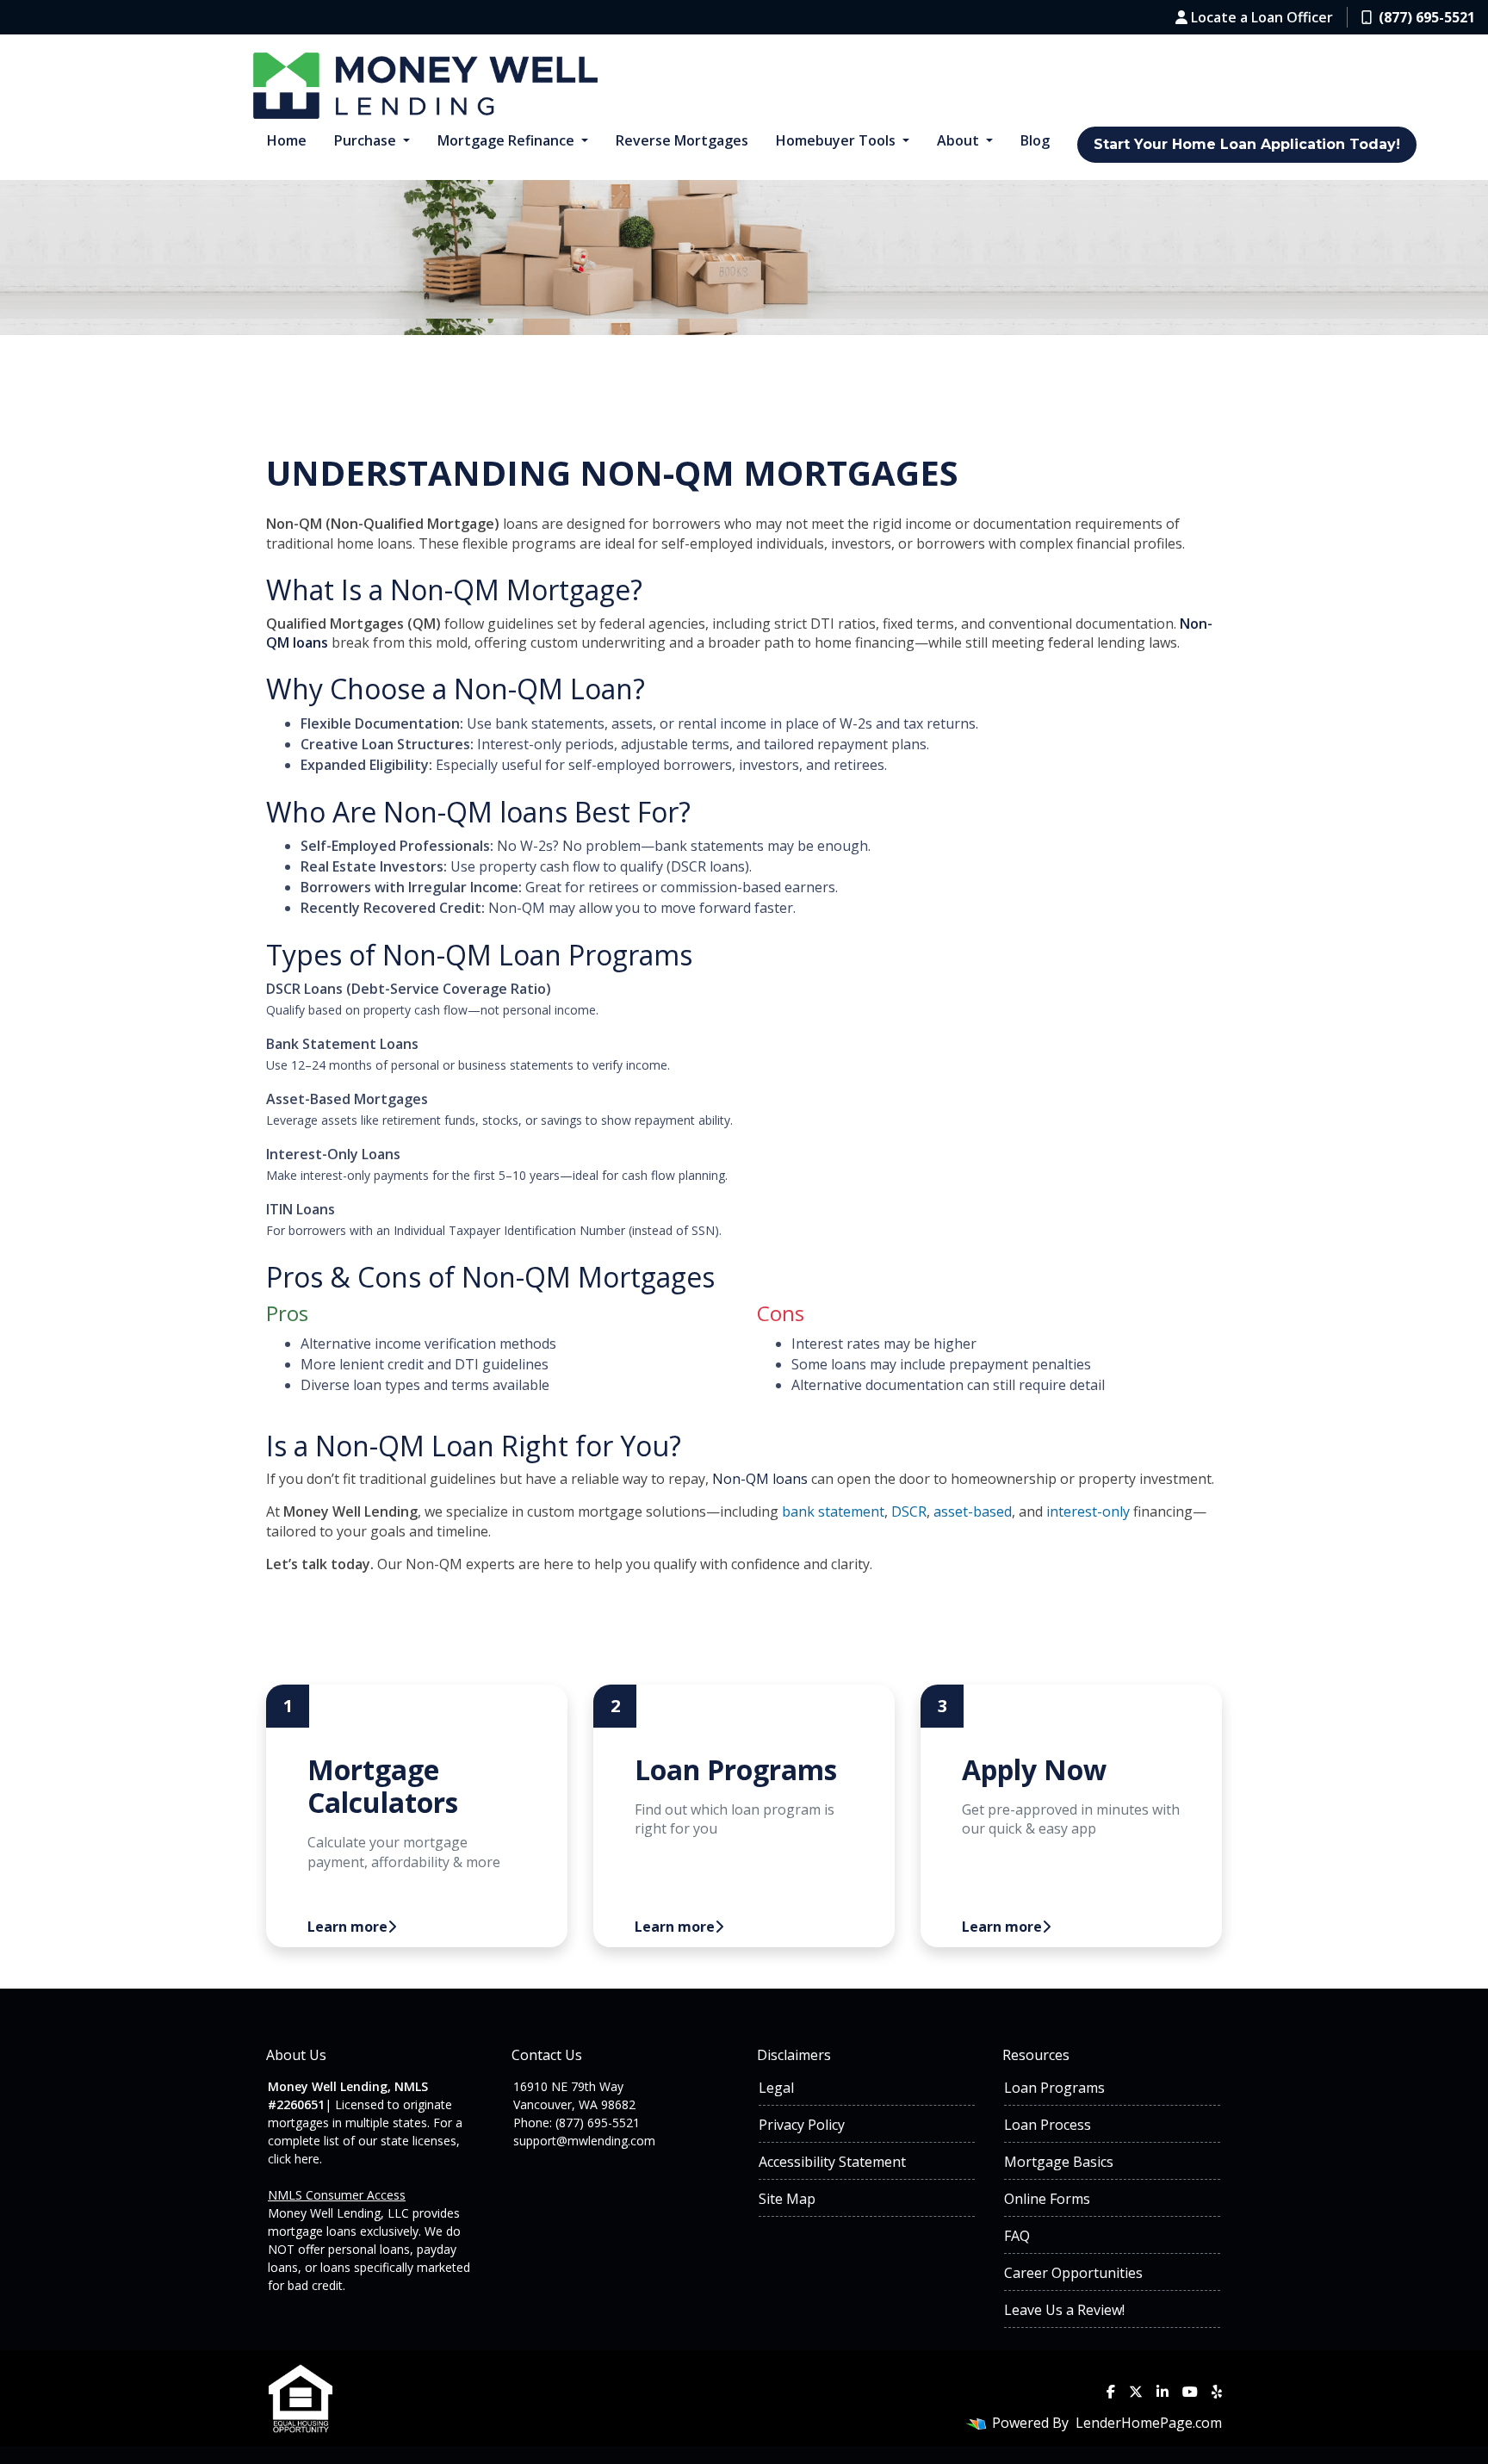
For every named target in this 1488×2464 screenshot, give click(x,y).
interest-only (1088, 1511)
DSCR (909, 1511)
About (960, 140)
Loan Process (1048, 2125)
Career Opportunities (1073, 2273)
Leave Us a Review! (1064, 2310)
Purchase (367, 140)
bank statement (833, 1511)
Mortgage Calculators (383, 1786)
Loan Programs (595, 955)
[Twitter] (1136, 2392)
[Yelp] (1217, 2392)
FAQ (1017, 2236)
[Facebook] (1111, 2392)
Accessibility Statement (832, 2162)
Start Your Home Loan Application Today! (1247, 144)
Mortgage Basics (1059, 2162)
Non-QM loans (475, 812)
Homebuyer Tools (837, 140)
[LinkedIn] (1162, 2392)
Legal (776, 2088)
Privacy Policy (802, 2125)
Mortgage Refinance (508, 140)
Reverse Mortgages (682, 140)
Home (287, 140)
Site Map (787, 2199)
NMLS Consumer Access (337, 2195)
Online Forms (1047, 2199)
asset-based (973, 1511)
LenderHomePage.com (1149, 2423)
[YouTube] (1190, 2392)
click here (294, 2159)
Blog (1035, 140)
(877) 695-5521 (1427, 17)
